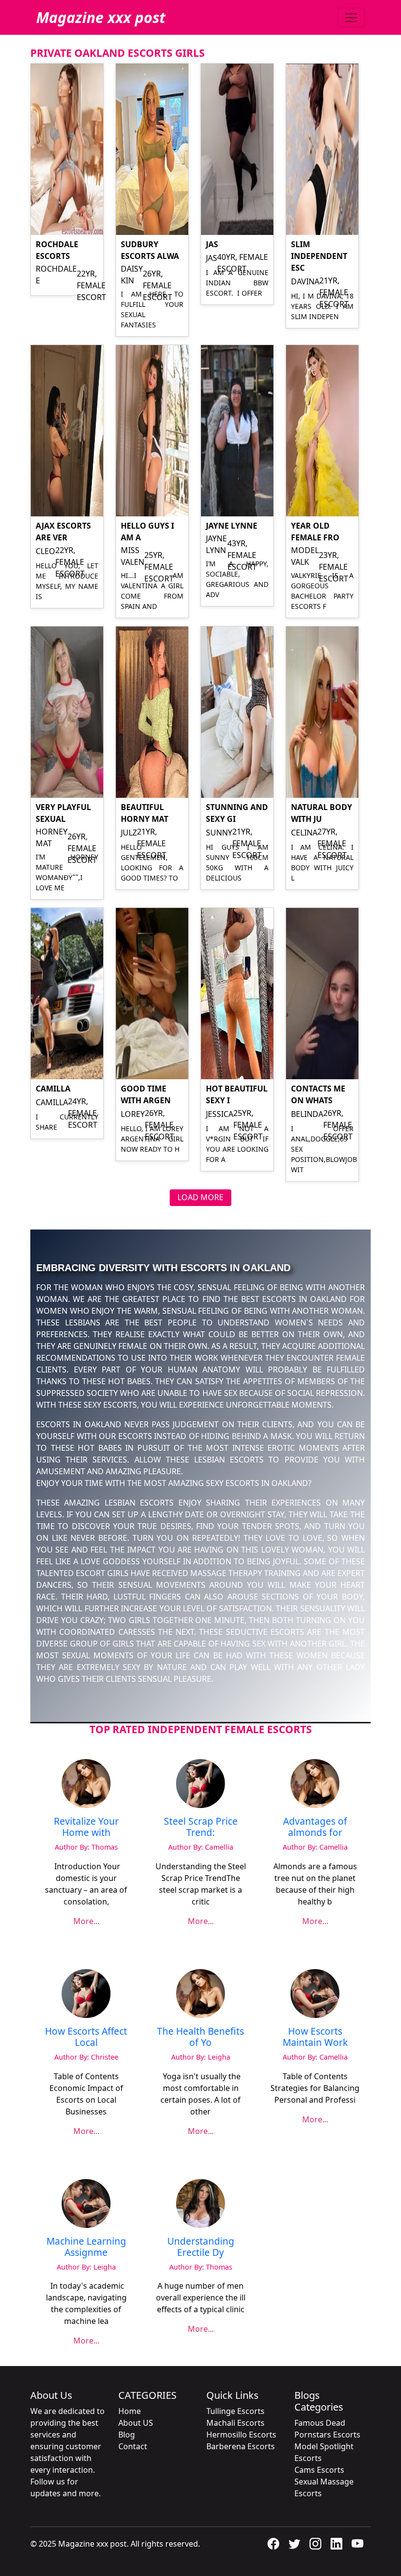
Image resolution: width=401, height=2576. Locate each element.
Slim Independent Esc (319, 256)
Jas (212, 244)
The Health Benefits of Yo (200, 2037)
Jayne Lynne (232, 526)
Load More (200, 1197)
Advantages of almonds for (315, 1827)
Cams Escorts (319, 2470)
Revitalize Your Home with (86, 1827)
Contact (133, 2446)
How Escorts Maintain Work (315, 2037)
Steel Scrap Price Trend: (201, 1827)
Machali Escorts (235, 2423)
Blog (127, 2435)
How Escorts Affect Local (86, 2037)
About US (136, 2423)
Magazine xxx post (101, 17)
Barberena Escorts (241, 2446)
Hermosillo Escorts (241, 2435)
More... (86, 1921)
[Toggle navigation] (351, 18)
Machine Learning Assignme (86, 2247)
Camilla (53, 1089)
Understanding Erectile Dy (201, 2247)
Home (130, 2411)
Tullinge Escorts (235, 2411)
